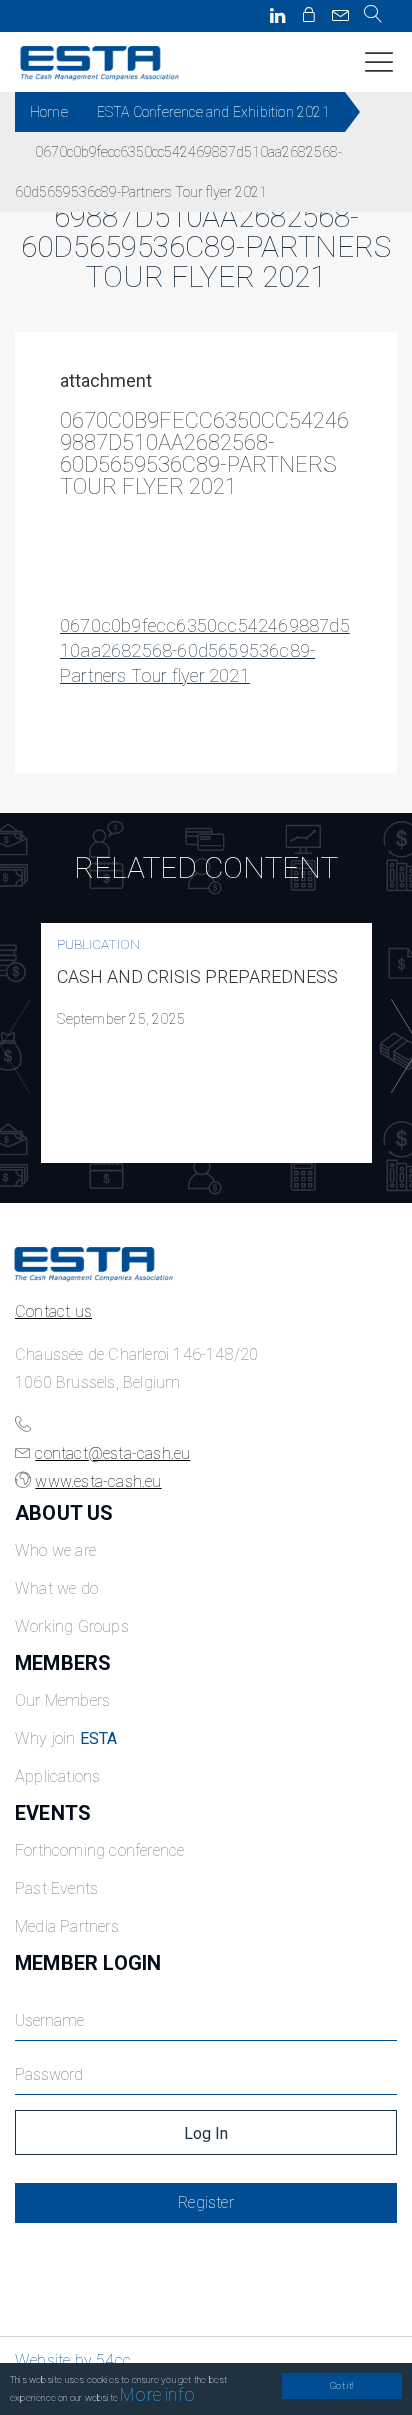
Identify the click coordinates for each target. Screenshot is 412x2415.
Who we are (55, 1550)
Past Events (56, 1888)
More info (157, 2394)
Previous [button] (11, 1047)
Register (206, 2202)
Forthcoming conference (99, 1850)
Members (63, 1663)
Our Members (62, 1700)
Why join (66, 1738)
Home (49, 112)
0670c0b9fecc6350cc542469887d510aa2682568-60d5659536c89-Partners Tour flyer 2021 (205, 650)
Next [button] (401, 1047)
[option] (206, 1043)
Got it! (341, 2385)
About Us (64, 1513)
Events (53, 1813)
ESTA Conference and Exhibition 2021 (213, 112)
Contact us (53, 1311)
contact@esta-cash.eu (112, 1453)
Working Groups (72, 1626)
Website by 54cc (73, 2360)
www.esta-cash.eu (98, 1481)
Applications (57, 1776)
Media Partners (67, 1926)
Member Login (88, 1963)
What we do (56, 1588)
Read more (207, 1043)
